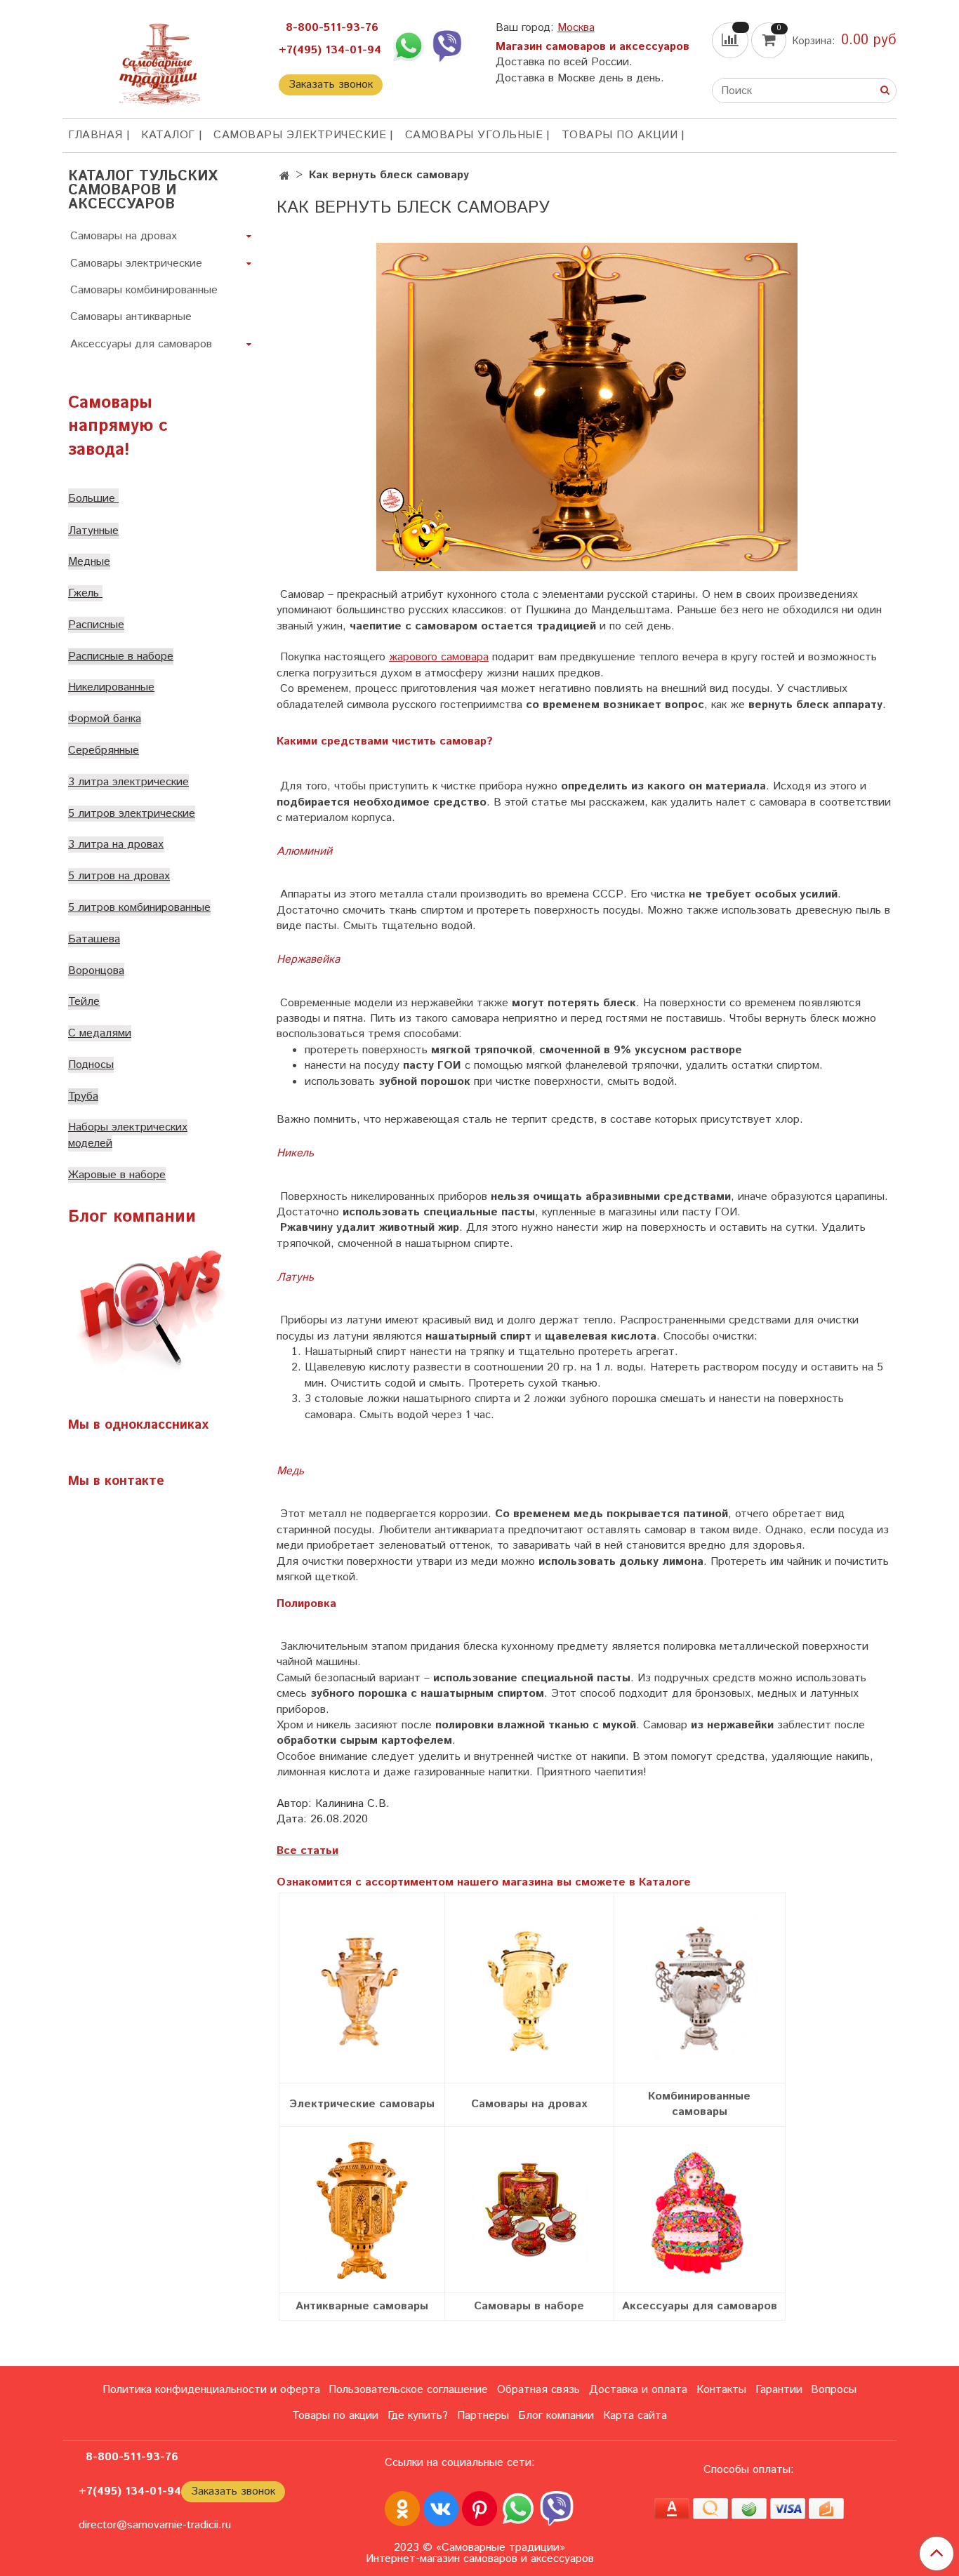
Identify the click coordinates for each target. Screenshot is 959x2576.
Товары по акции (620, 135)
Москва (576, 28)
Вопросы (834, 2390)
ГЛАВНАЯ (95, 135)
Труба (83, 1096)
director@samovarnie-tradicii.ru (155, 2525)
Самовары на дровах (124, 236)
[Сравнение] (732, 40)
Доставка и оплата (638, 2390)
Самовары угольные (474, 135)
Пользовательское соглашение (408, 2390)
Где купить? (418, 2416)
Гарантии (779, 2390)
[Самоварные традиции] (159, 61)
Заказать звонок (331, 85)
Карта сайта (635, 2416)
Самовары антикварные (131, 317)
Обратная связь (538, 2390)
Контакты (721, 2390)
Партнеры (483, 2416)
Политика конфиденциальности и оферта (211, 2390)
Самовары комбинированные (144, 290)
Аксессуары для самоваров (141, 344)
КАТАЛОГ (168, 135)
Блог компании (556, 2416)
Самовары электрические (300, 135)
